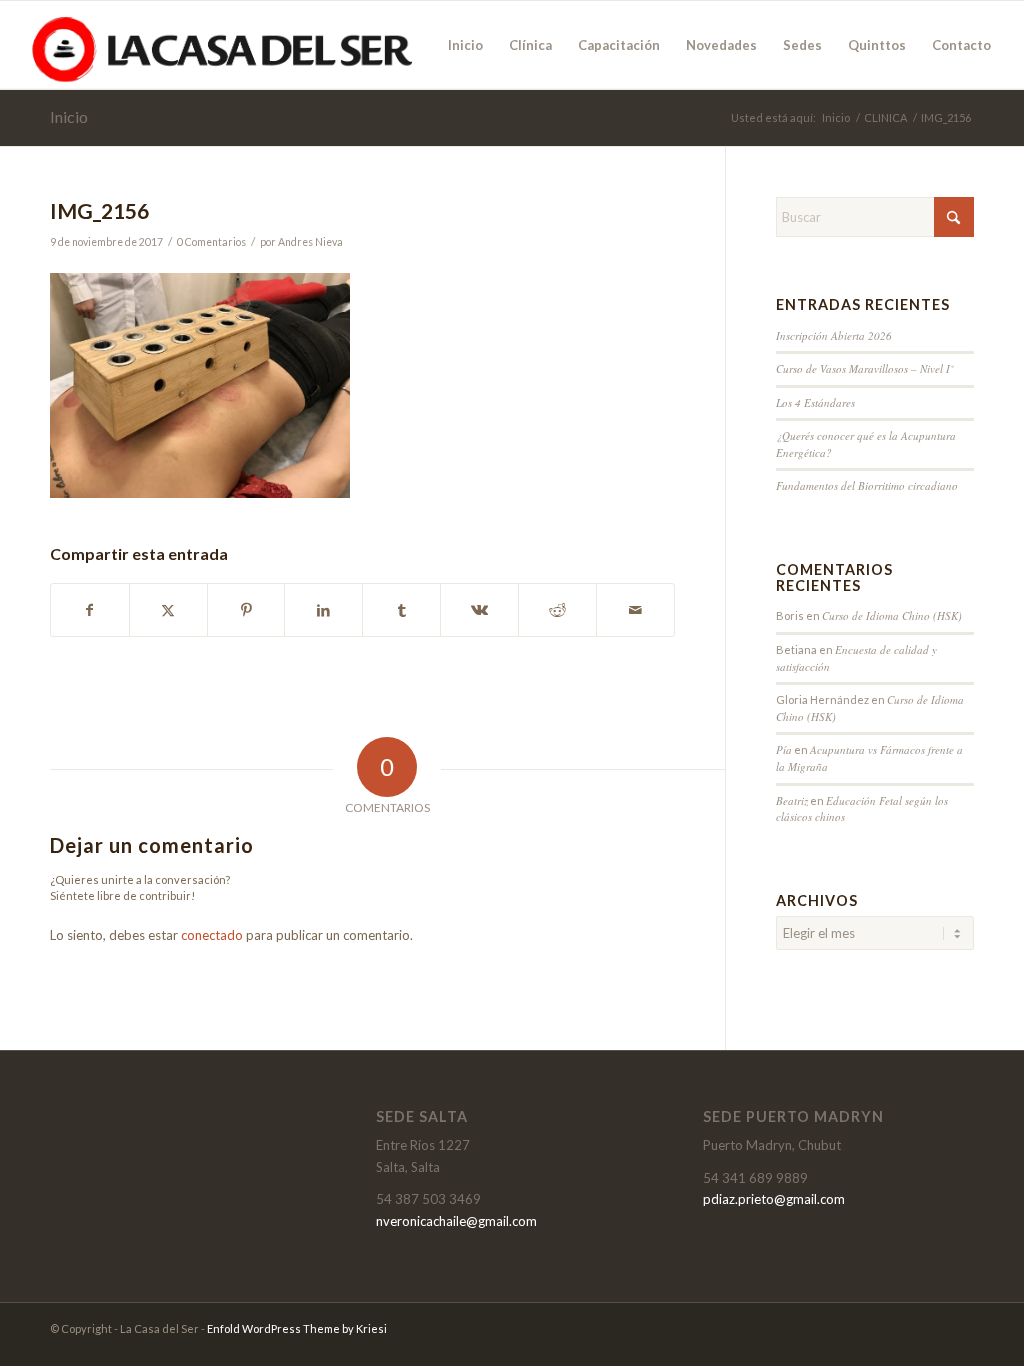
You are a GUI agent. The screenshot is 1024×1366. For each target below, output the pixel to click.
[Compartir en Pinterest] (246, 610)
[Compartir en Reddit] (557, 610)
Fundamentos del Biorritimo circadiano (867, 485)
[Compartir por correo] (635, 610)
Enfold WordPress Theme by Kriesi (297, 1328)
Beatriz (792, 800)
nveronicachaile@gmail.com (456, 1221)
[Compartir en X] (168, 610)
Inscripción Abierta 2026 (834, 335)
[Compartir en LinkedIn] (323, 610)
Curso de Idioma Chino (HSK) (892, 615)
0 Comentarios (211, 242)
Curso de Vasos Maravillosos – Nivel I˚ (865, 368)
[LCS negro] (223, 45)
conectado (212, 935)
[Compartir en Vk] (479, 610)
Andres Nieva (310, 242)
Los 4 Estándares (815, 402)
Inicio (69, 116)
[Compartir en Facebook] (90, 610)
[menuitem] (465, 45)
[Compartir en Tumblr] (401, 610)
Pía (784, 749)
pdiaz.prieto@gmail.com (774, 1199)
